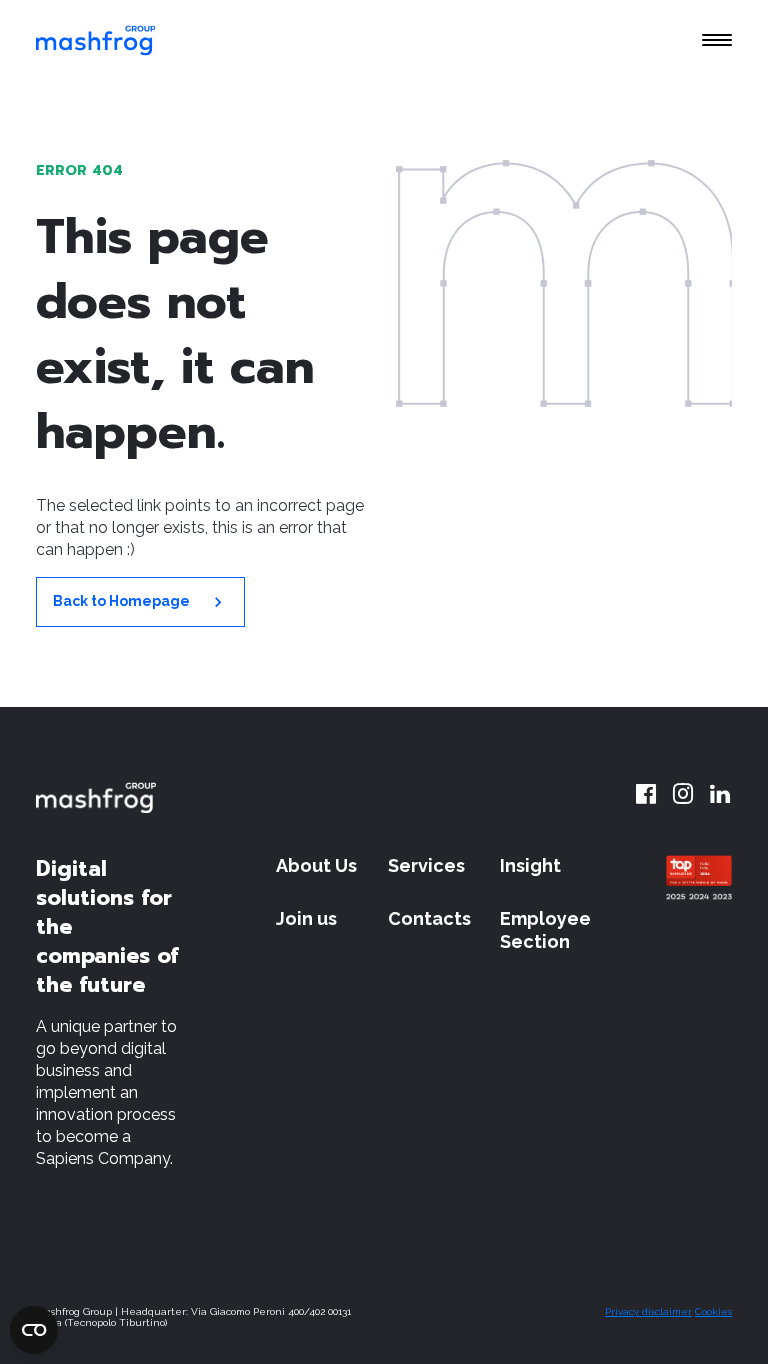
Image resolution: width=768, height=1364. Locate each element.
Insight (530, 865)
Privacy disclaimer (648, 1311)
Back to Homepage (123, 601)
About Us (316, 865)
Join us (306, 918)
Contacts (429, 918)
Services (426, 865)
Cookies (713, 1311)
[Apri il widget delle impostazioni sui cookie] (34, 1330)
